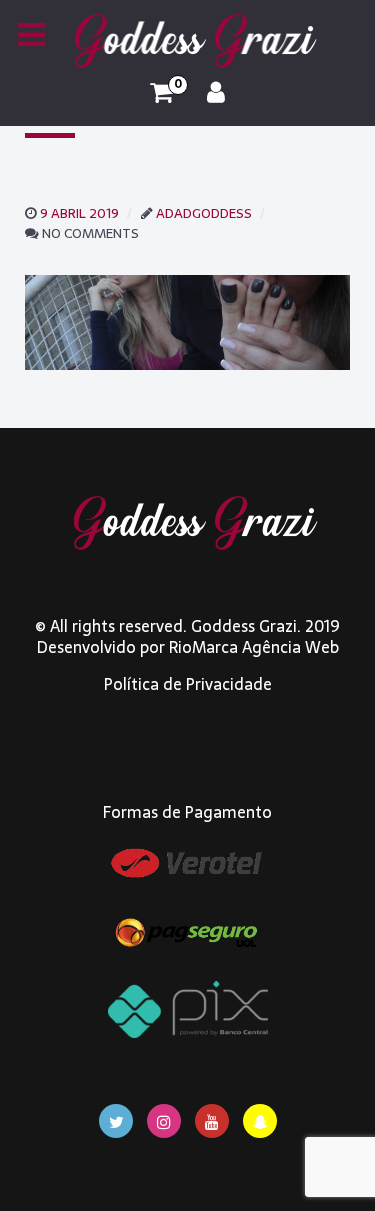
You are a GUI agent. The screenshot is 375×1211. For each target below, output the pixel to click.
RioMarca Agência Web (254, 647)
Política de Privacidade (188, 684)
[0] (161, 93)
